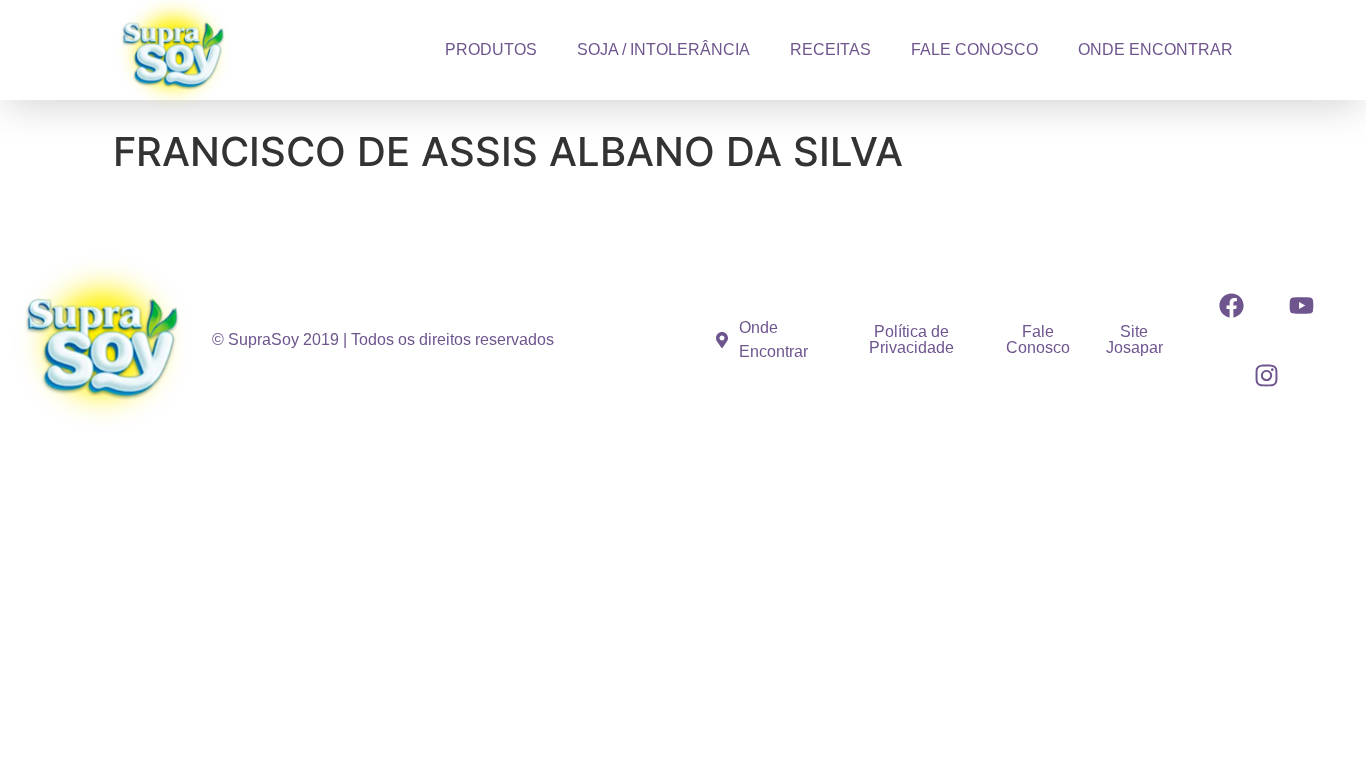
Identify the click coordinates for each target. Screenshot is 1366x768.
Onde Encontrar (1155, 49)
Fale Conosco (974, 49)
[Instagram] (1267, 375)
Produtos (491, 49)
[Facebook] (1232, 305)
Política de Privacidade (911, 339)
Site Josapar (1134, 339)
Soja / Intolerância (663, 49)
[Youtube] (1302, 305)
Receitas (830, 49)
